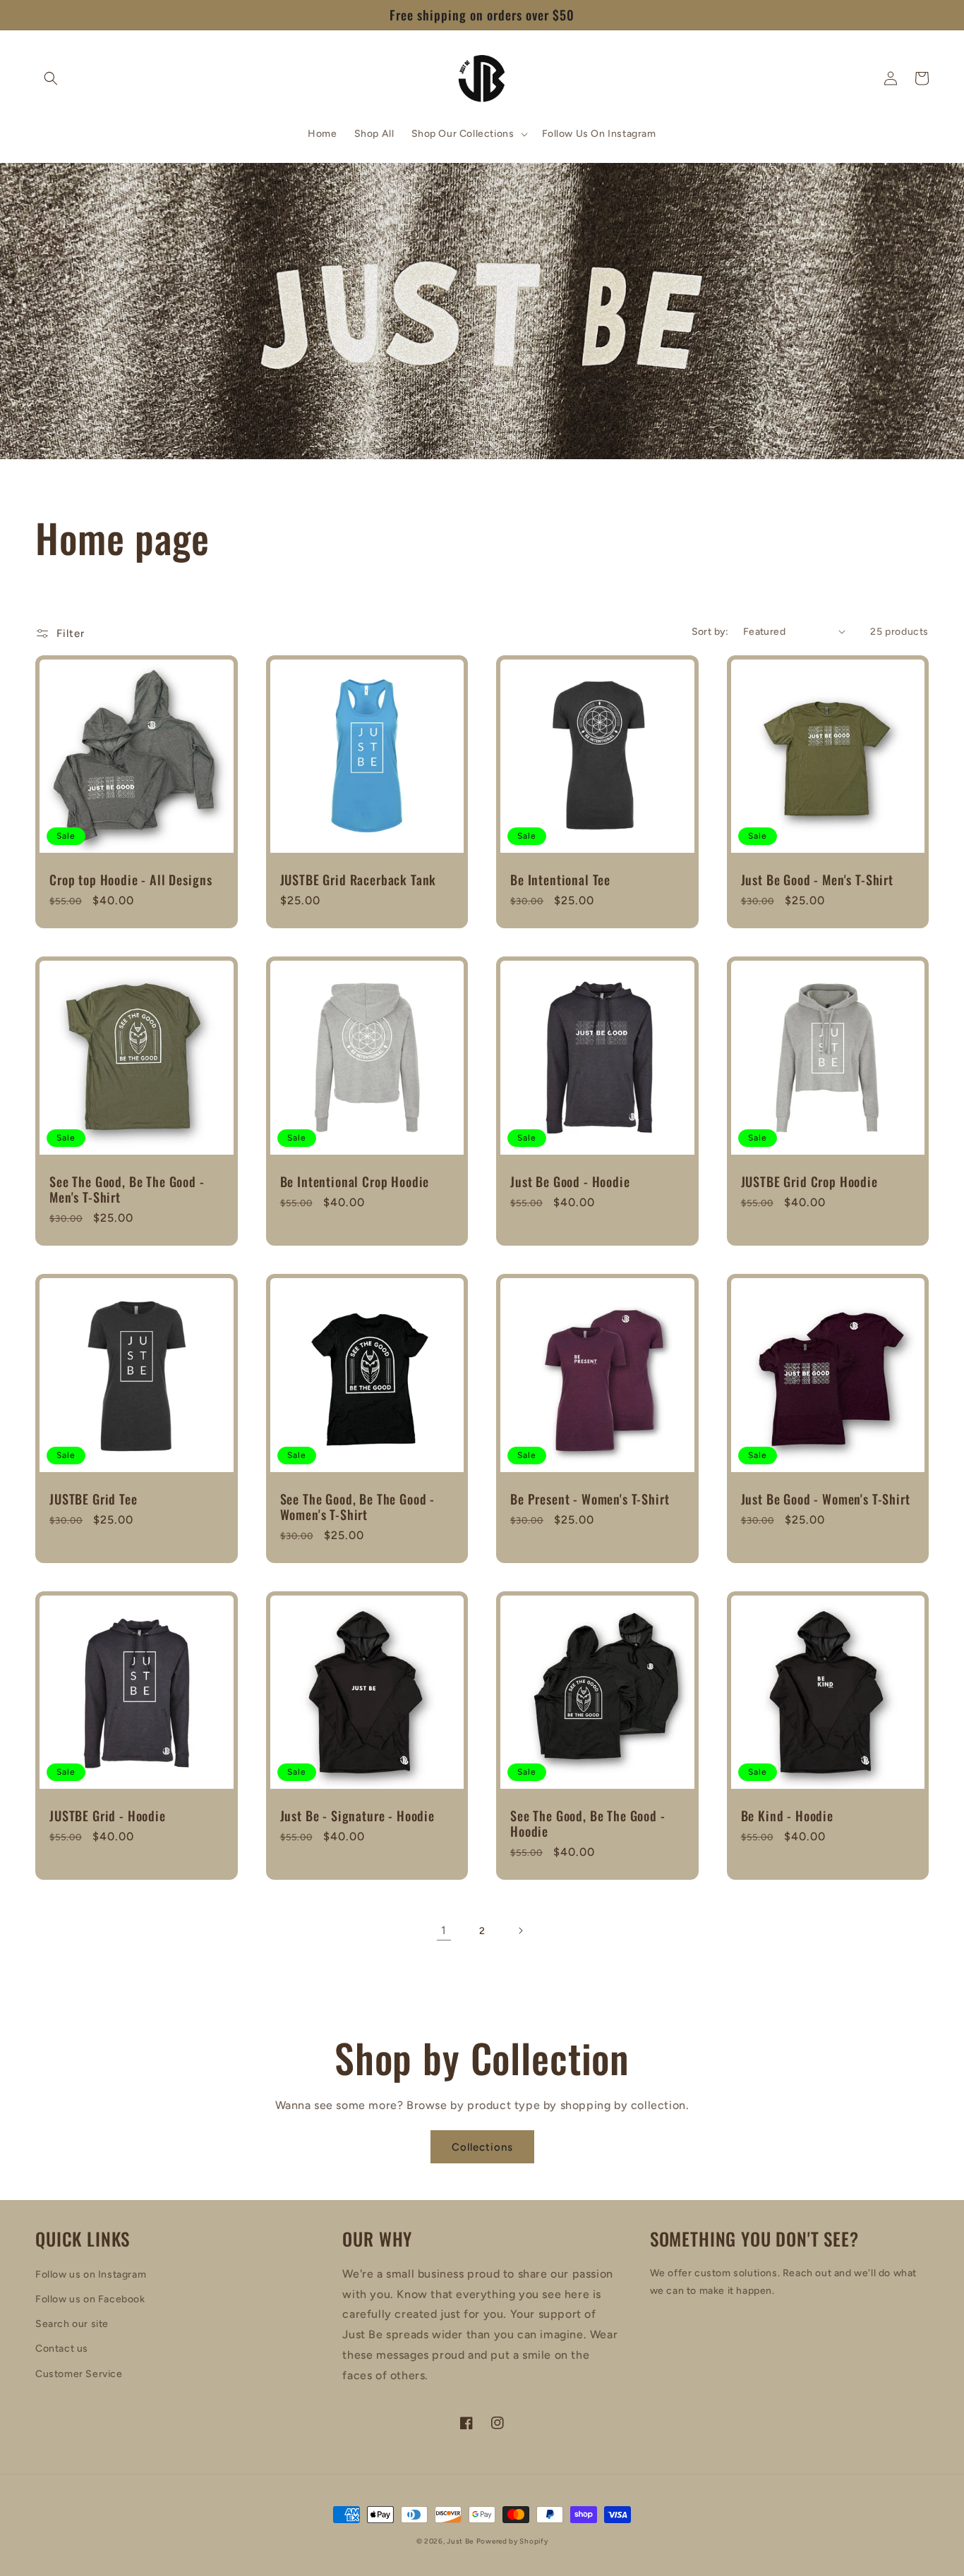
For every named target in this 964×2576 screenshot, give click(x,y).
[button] (51, 78)
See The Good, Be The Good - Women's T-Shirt (358, 1507)
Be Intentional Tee (560, 880)
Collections (482, 2147)
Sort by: (710, 632)
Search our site (72, 2324)
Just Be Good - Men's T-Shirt (818, 880)
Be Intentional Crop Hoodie (355, 1181)
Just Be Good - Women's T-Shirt (826, 1499)
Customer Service (79, 2374)
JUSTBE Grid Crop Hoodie (809, 1181)
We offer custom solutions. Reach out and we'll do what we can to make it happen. (783, 2282)
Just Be (460, 2541)
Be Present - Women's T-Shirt (590, 1499)
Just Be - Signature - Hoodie (358, 1816)
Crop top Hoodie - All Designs (131, 880)
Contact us (62, 2349)
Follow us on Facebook (90, 2299)
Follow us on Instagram (91, 2274)
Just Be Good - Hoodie (570, 1181)
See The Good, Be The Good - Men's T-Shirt (127, 1189)
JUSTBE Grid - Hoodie (108, 1816)
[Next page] (520, 1931)
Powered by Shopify (512, 2541)
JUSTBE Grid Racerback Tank (359, 880)
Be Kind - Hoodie (787, 1816)
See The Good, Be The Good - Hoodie (588, 1823)
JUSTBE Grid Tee (94, 1499)
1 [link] (444, 1930)
